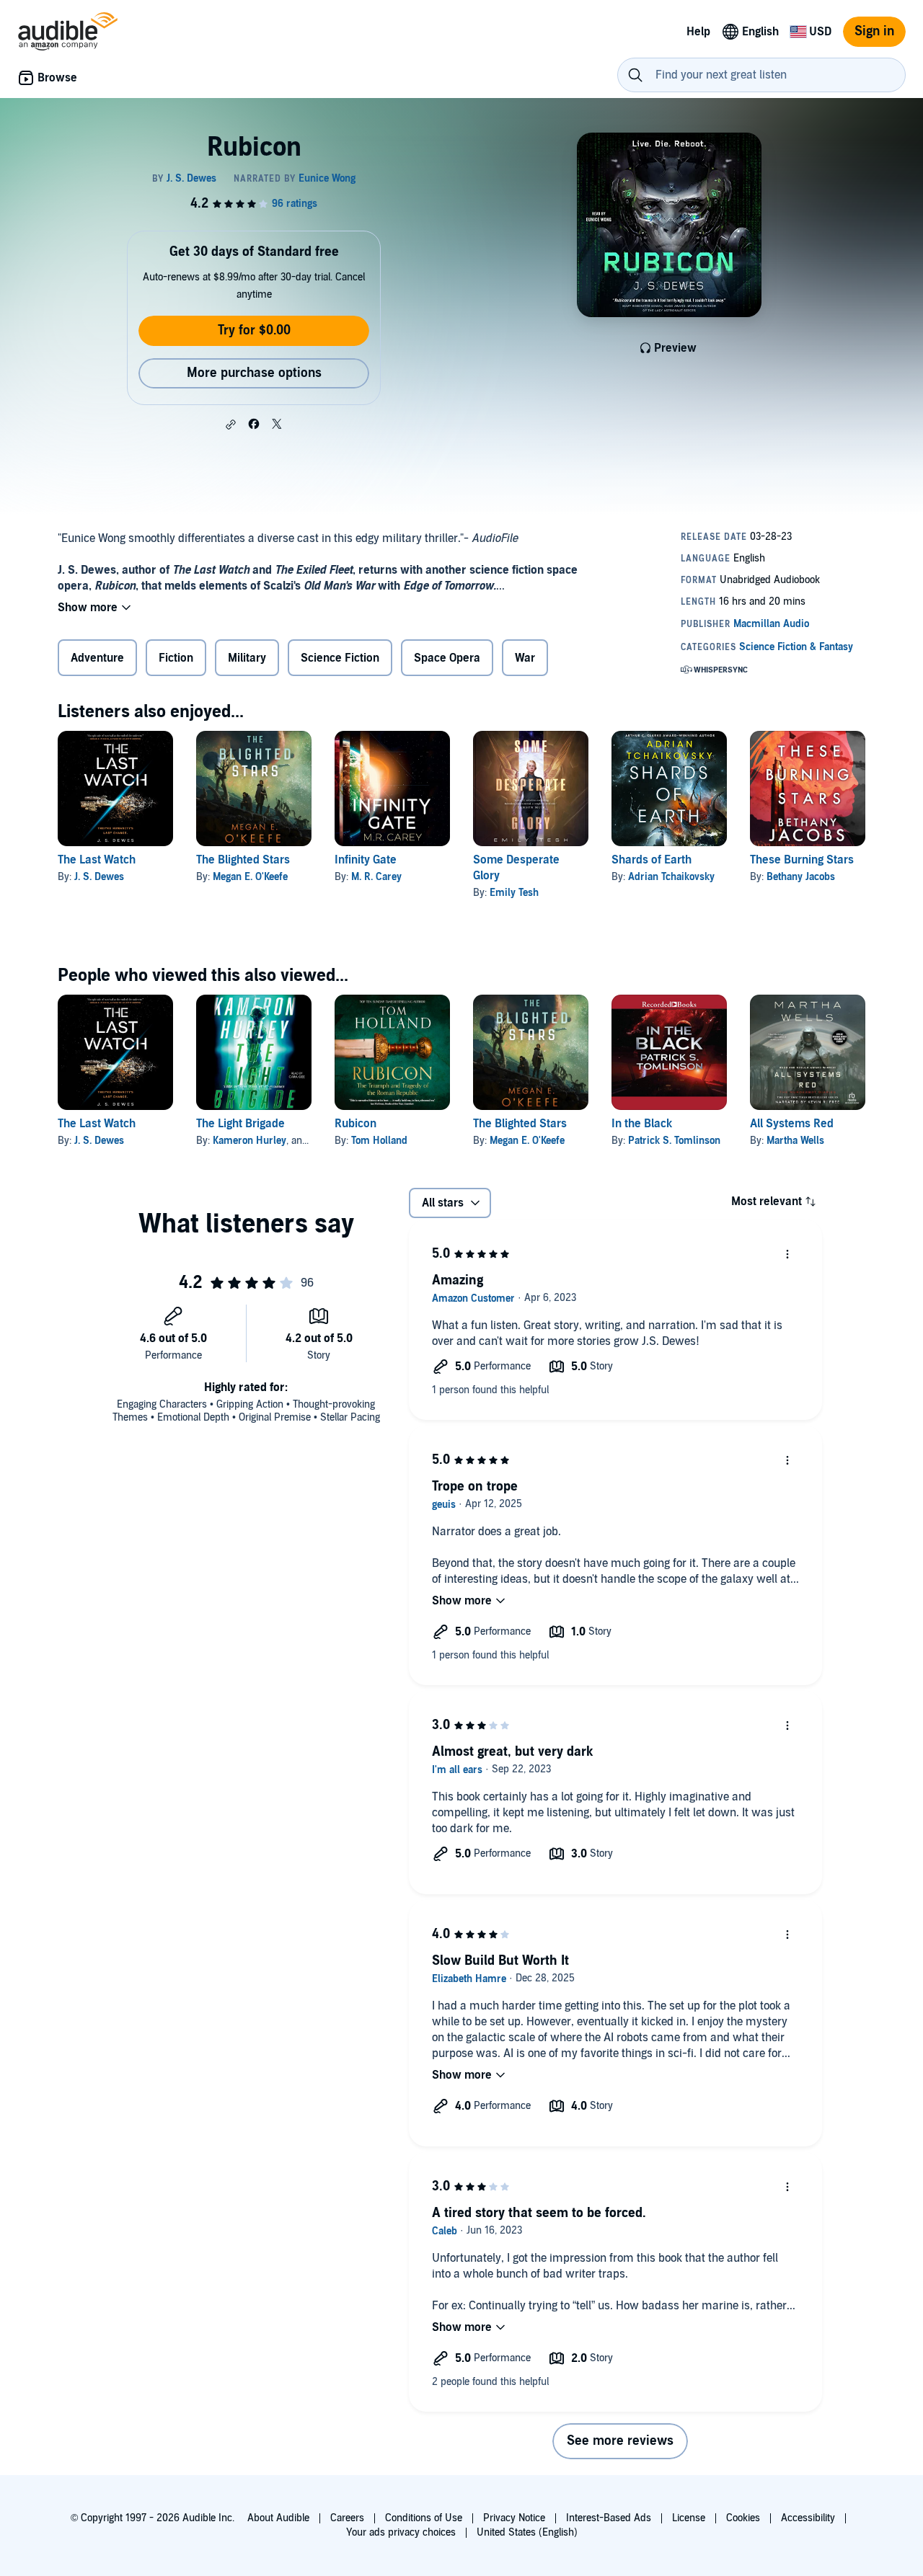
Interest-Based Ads (609, 2518)
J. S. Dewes (99, 877)
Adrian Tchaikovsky (671, 877)
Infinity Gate (366, 860)
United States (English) (527, 2532)
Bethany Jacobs (801, 877)
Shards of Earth (652, 860)
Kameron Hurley (249, 1141)
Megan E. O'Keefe (250, 877)
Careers (347, 2518)
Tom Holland (379, 1141)
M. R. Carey (376, 877)
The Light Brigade (240, 1124)
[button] (231, 425)
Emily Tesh (514, 893)
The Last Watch (97, 860)
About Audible (278, 2518)
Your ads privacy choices (401, 2532)
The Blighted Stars (243, 860)
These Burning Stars (802, 860)
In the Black (642, 1124)
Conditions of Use (424, 2518)
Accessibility (808, 2518)
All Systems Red (792, 1124)
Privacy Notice (514, 2518)
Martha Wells (795, 1141)
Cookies (743, 2518)
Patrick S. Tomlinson (674, 1141)
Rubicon (355, 1124)
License (689, 2518)
